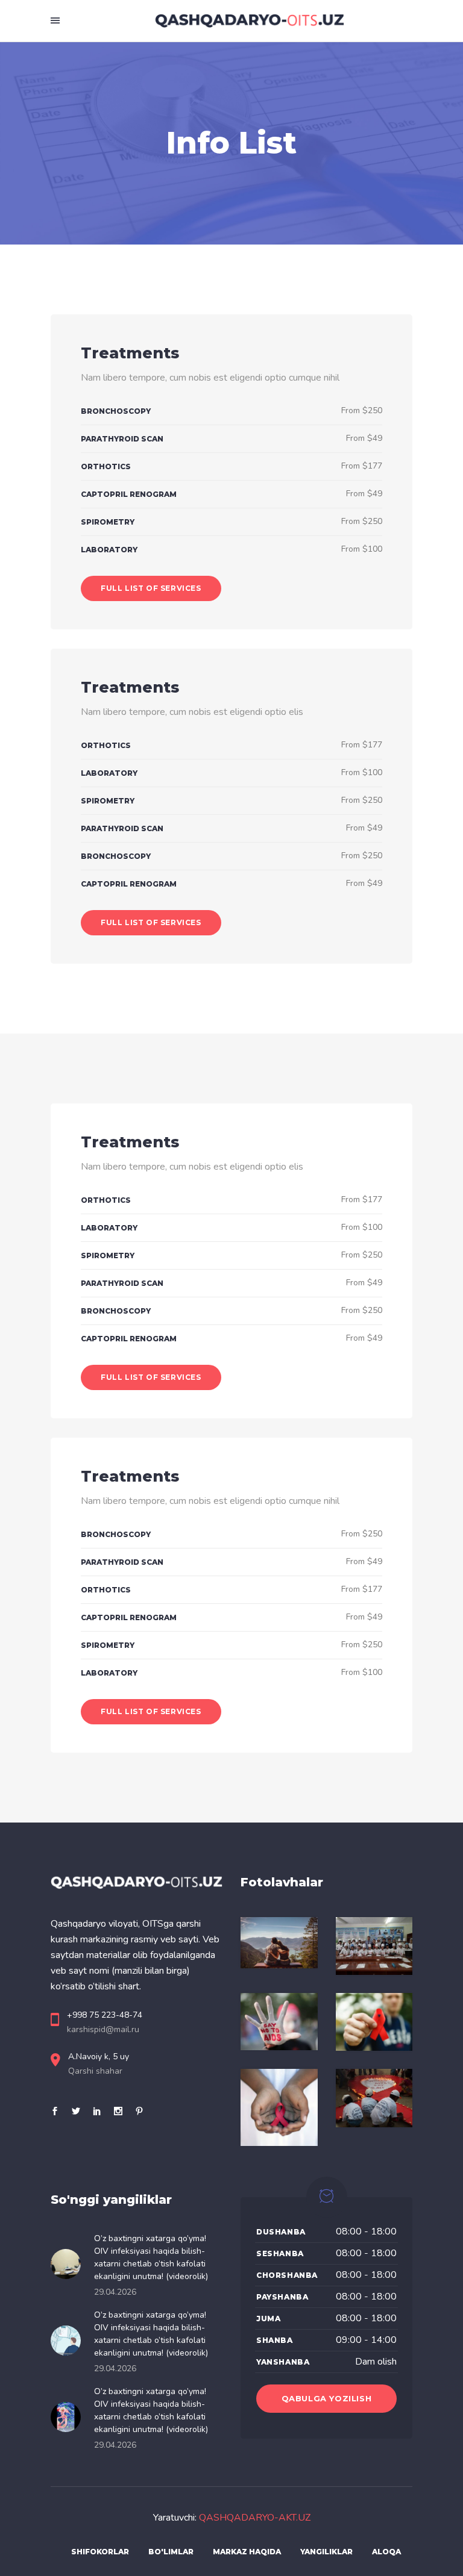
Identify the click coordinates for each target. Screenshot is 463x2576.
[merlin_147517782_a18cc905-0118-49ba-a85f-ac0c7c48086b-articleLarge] (279, 2022)
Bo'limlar (171, 2552)
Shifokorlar (100, 2552)
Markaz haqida (247, 2552)
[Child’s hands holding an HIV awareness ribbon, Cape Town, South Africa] (279, 2107)
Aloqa (386, 2552)
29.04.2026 (115, 2292)
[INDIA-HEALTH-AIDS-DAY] (374, 2098)
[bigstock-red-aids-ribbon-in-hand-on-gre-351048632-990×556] (374, 2022)
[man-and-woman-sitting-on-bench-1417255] (279, 1943)
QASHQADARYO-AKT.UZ (255, 2518)
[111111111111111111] (374, 1946)
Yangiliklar (326, 2552)
